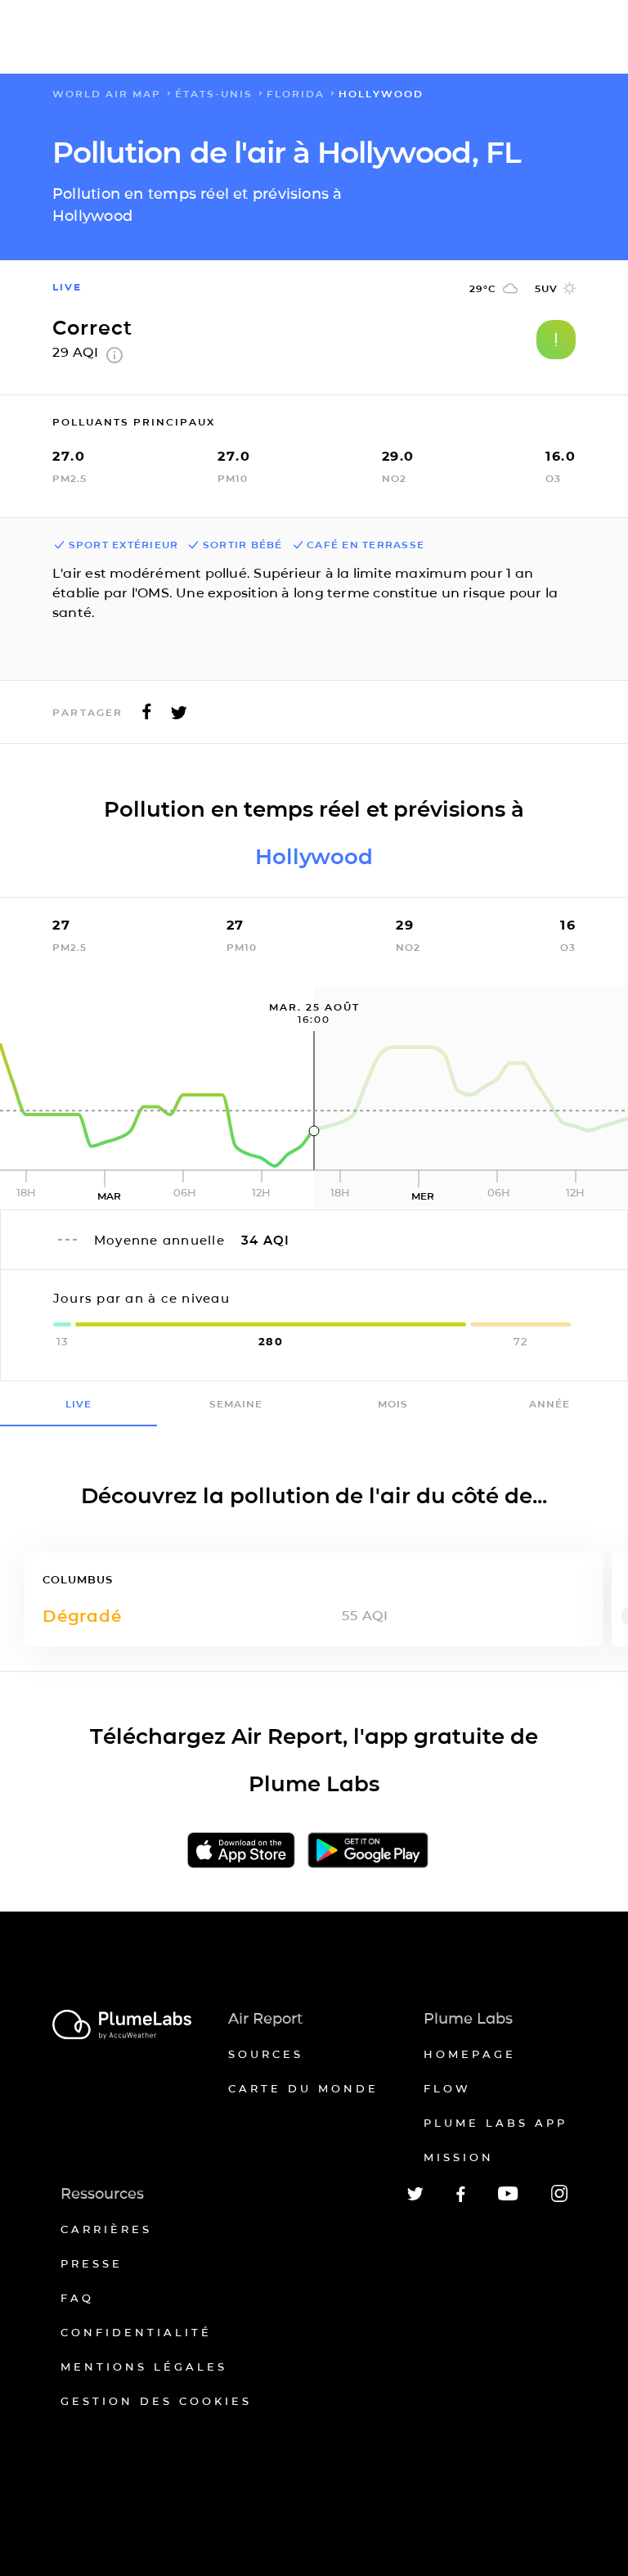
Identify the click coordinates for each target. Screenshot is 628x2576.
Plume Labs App (496, 2123)
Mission (459, 2157)
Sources (266, 2054)
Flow (447, 2088)
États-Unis (214, 94)
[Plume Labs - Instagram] (559, 2199)
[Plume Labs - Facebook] (461, 2199)
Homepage (470, 2054)
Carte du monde (303, 2088)
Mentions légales (144, 2367)
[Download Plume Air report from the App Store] (241, 1851)
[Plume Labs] (122, 2026)
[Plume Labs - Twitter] (415, 2198)
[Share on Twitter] (179, 716)
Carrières (106, 2229)
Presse (92, 2263)
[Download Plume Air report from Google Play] (368, 1851)
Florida (296, 94)
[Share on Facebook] (147, 716)
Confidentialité (136, 2332)
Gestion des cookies (156, 2401)
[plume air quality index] (114, 359)
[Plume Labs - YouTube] (508, 2198)
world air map (107, 94)
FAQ (77, 2298)
